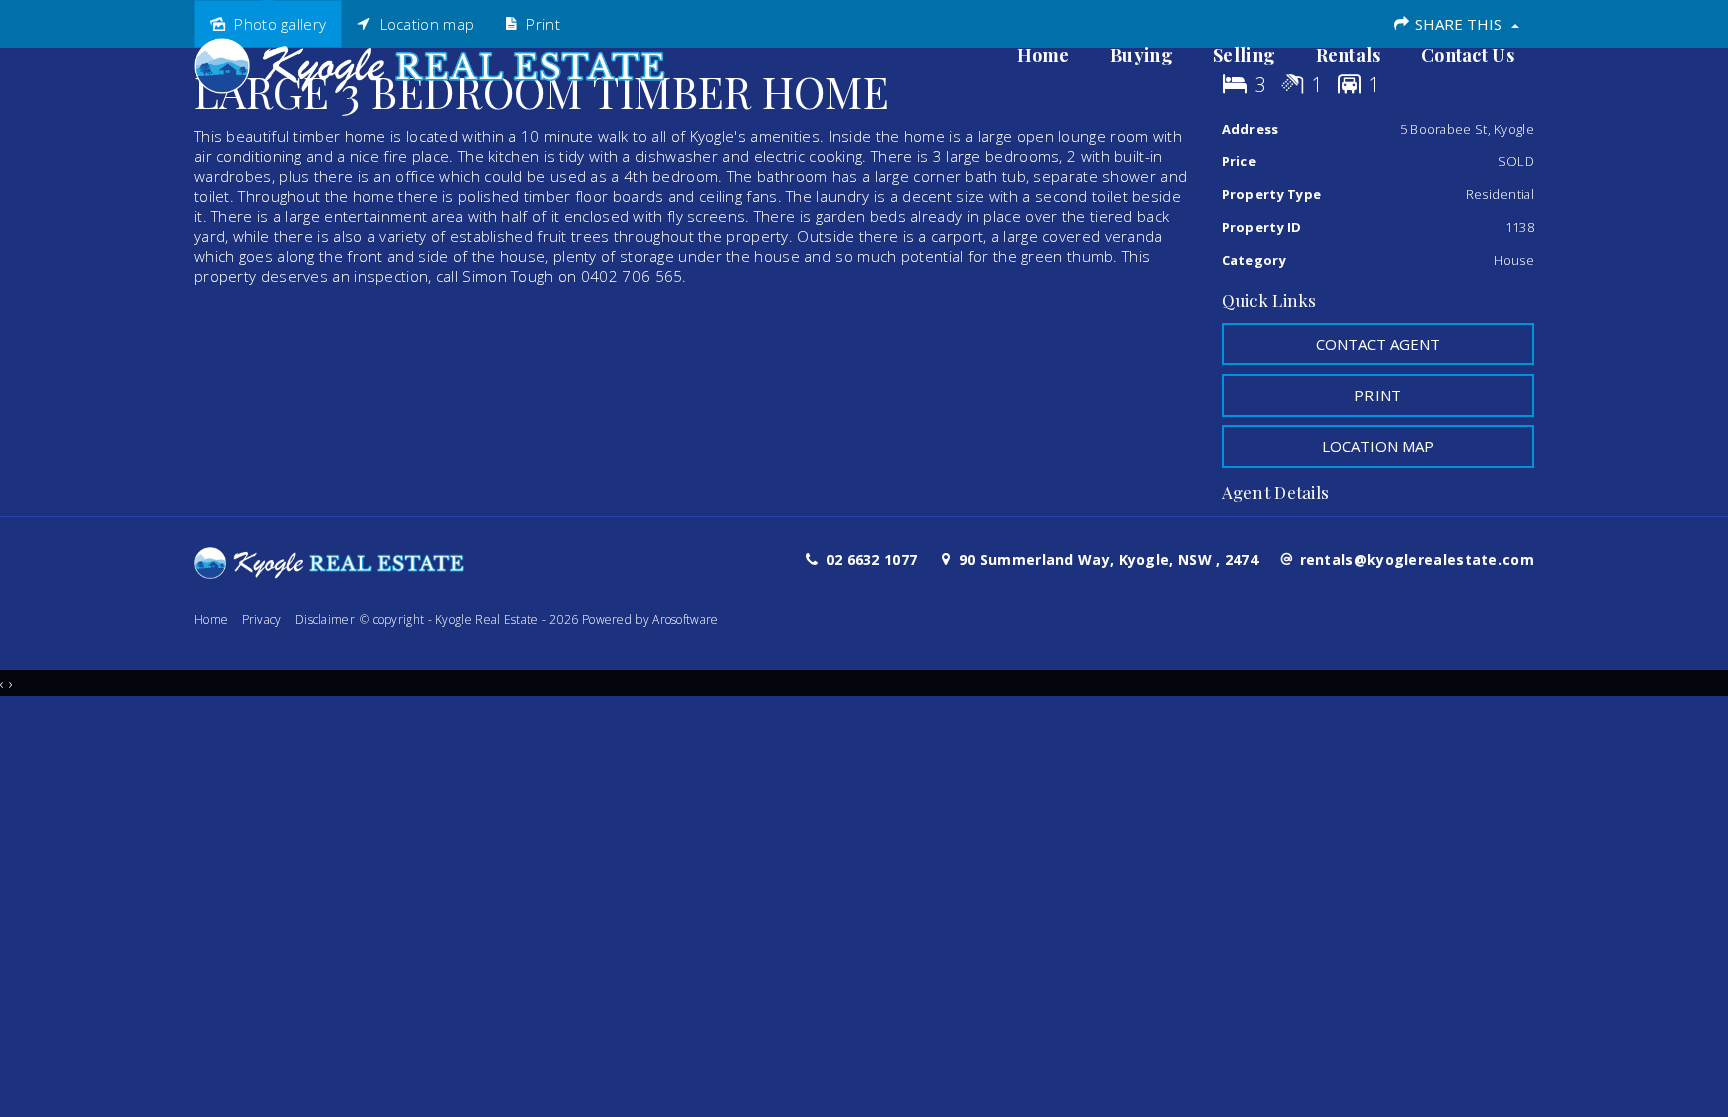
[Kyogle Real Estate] (429, 60)
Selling (1244, 55)
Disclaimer (325, 619)
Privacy (262, 619)
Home (1043, 55)
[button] (1378, 395)
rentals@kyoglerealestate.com (1417, 559)
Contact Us (1467, 55)
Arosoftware (685, 619)
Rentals (1348, 55)
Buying (1141, 55)
